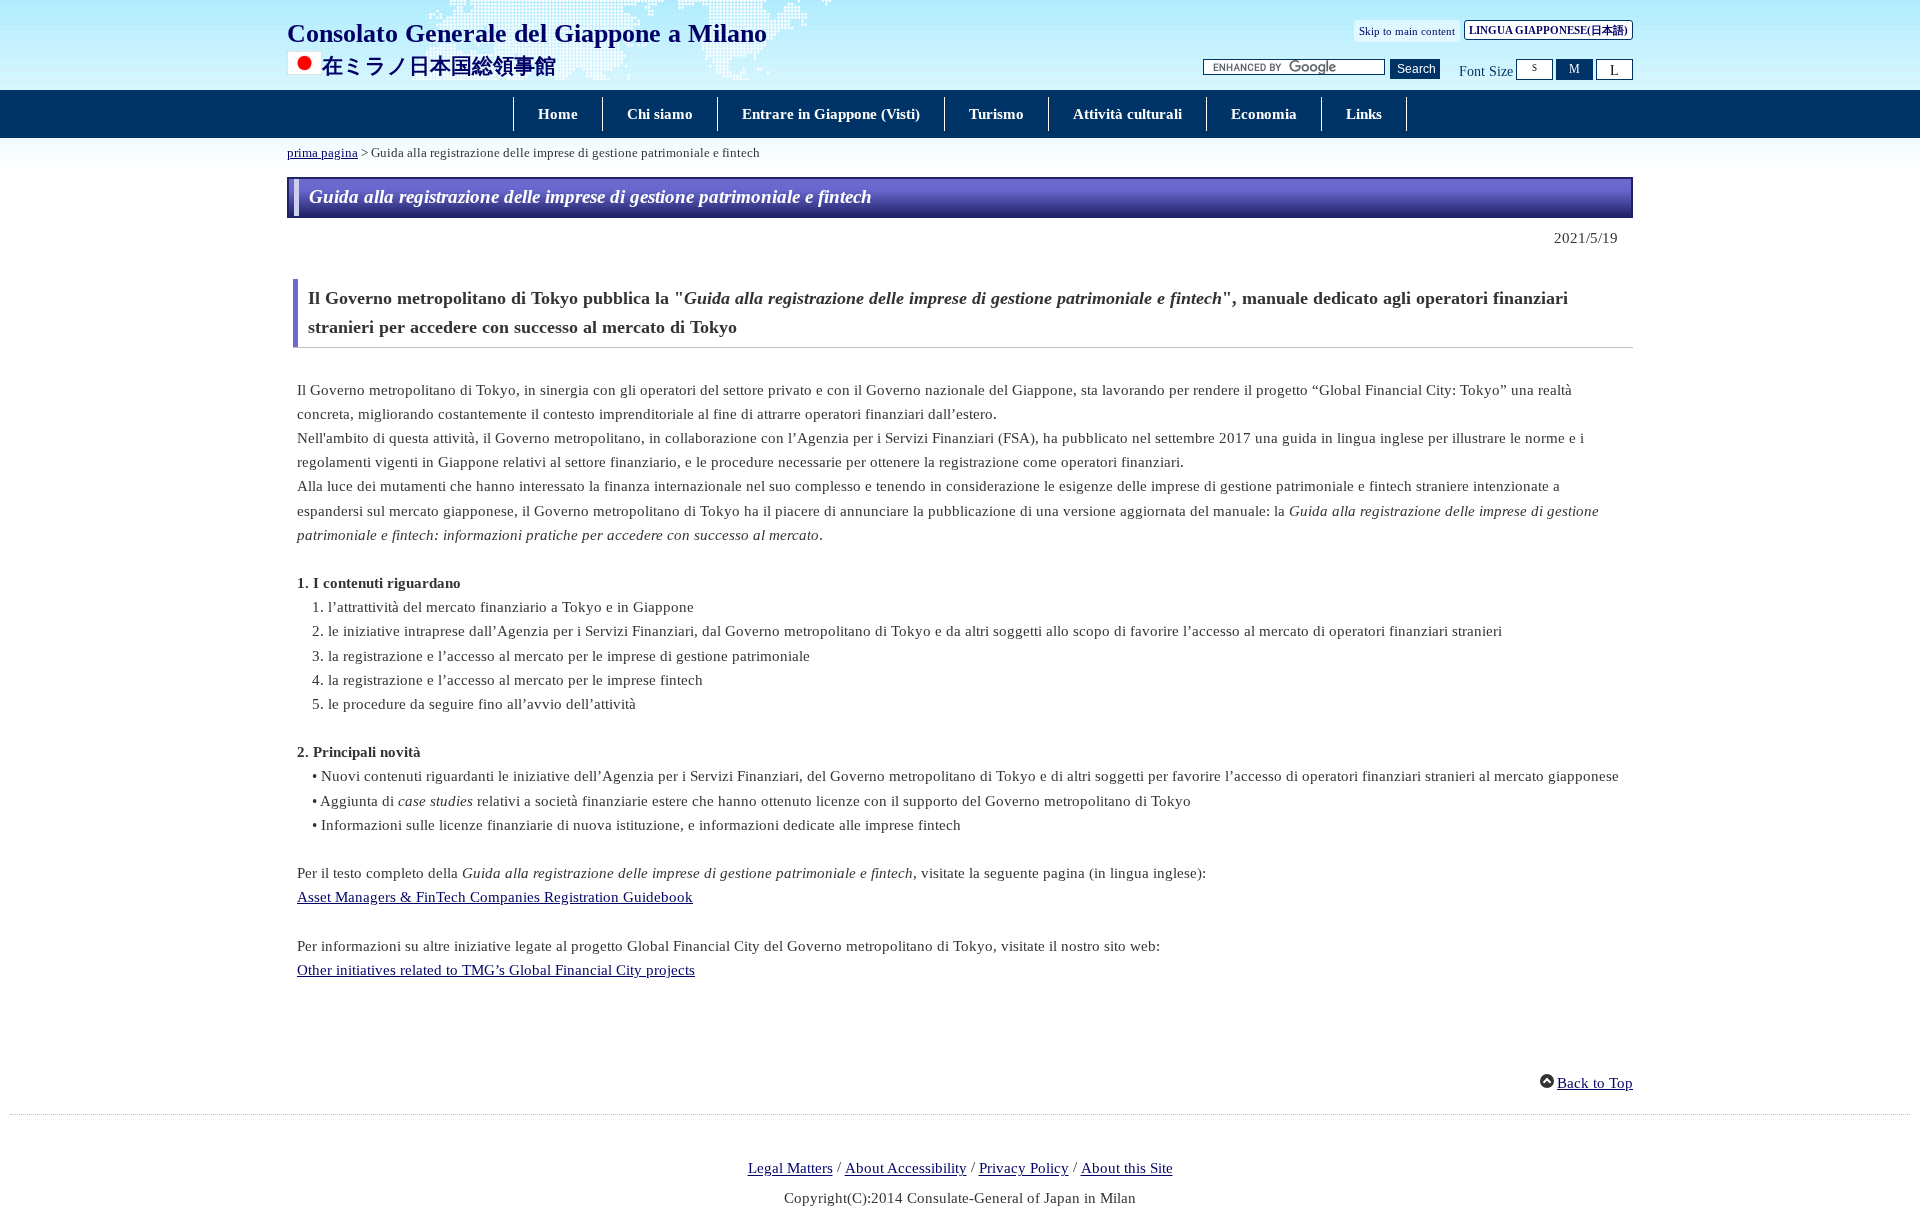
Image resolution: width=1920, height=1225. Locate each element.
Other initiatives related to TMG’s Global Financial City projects (496, 970)
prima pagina (322, 153)
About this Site (1127, 1169)
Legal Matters (790, 1169)
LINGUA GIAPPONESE (1548, 30)
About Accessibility (906, 1169)
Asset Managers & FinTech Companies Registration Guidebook (495, 897)
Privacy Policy (1024, 1169)
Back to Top (1595, 1083)
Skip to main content (1407, 31)
